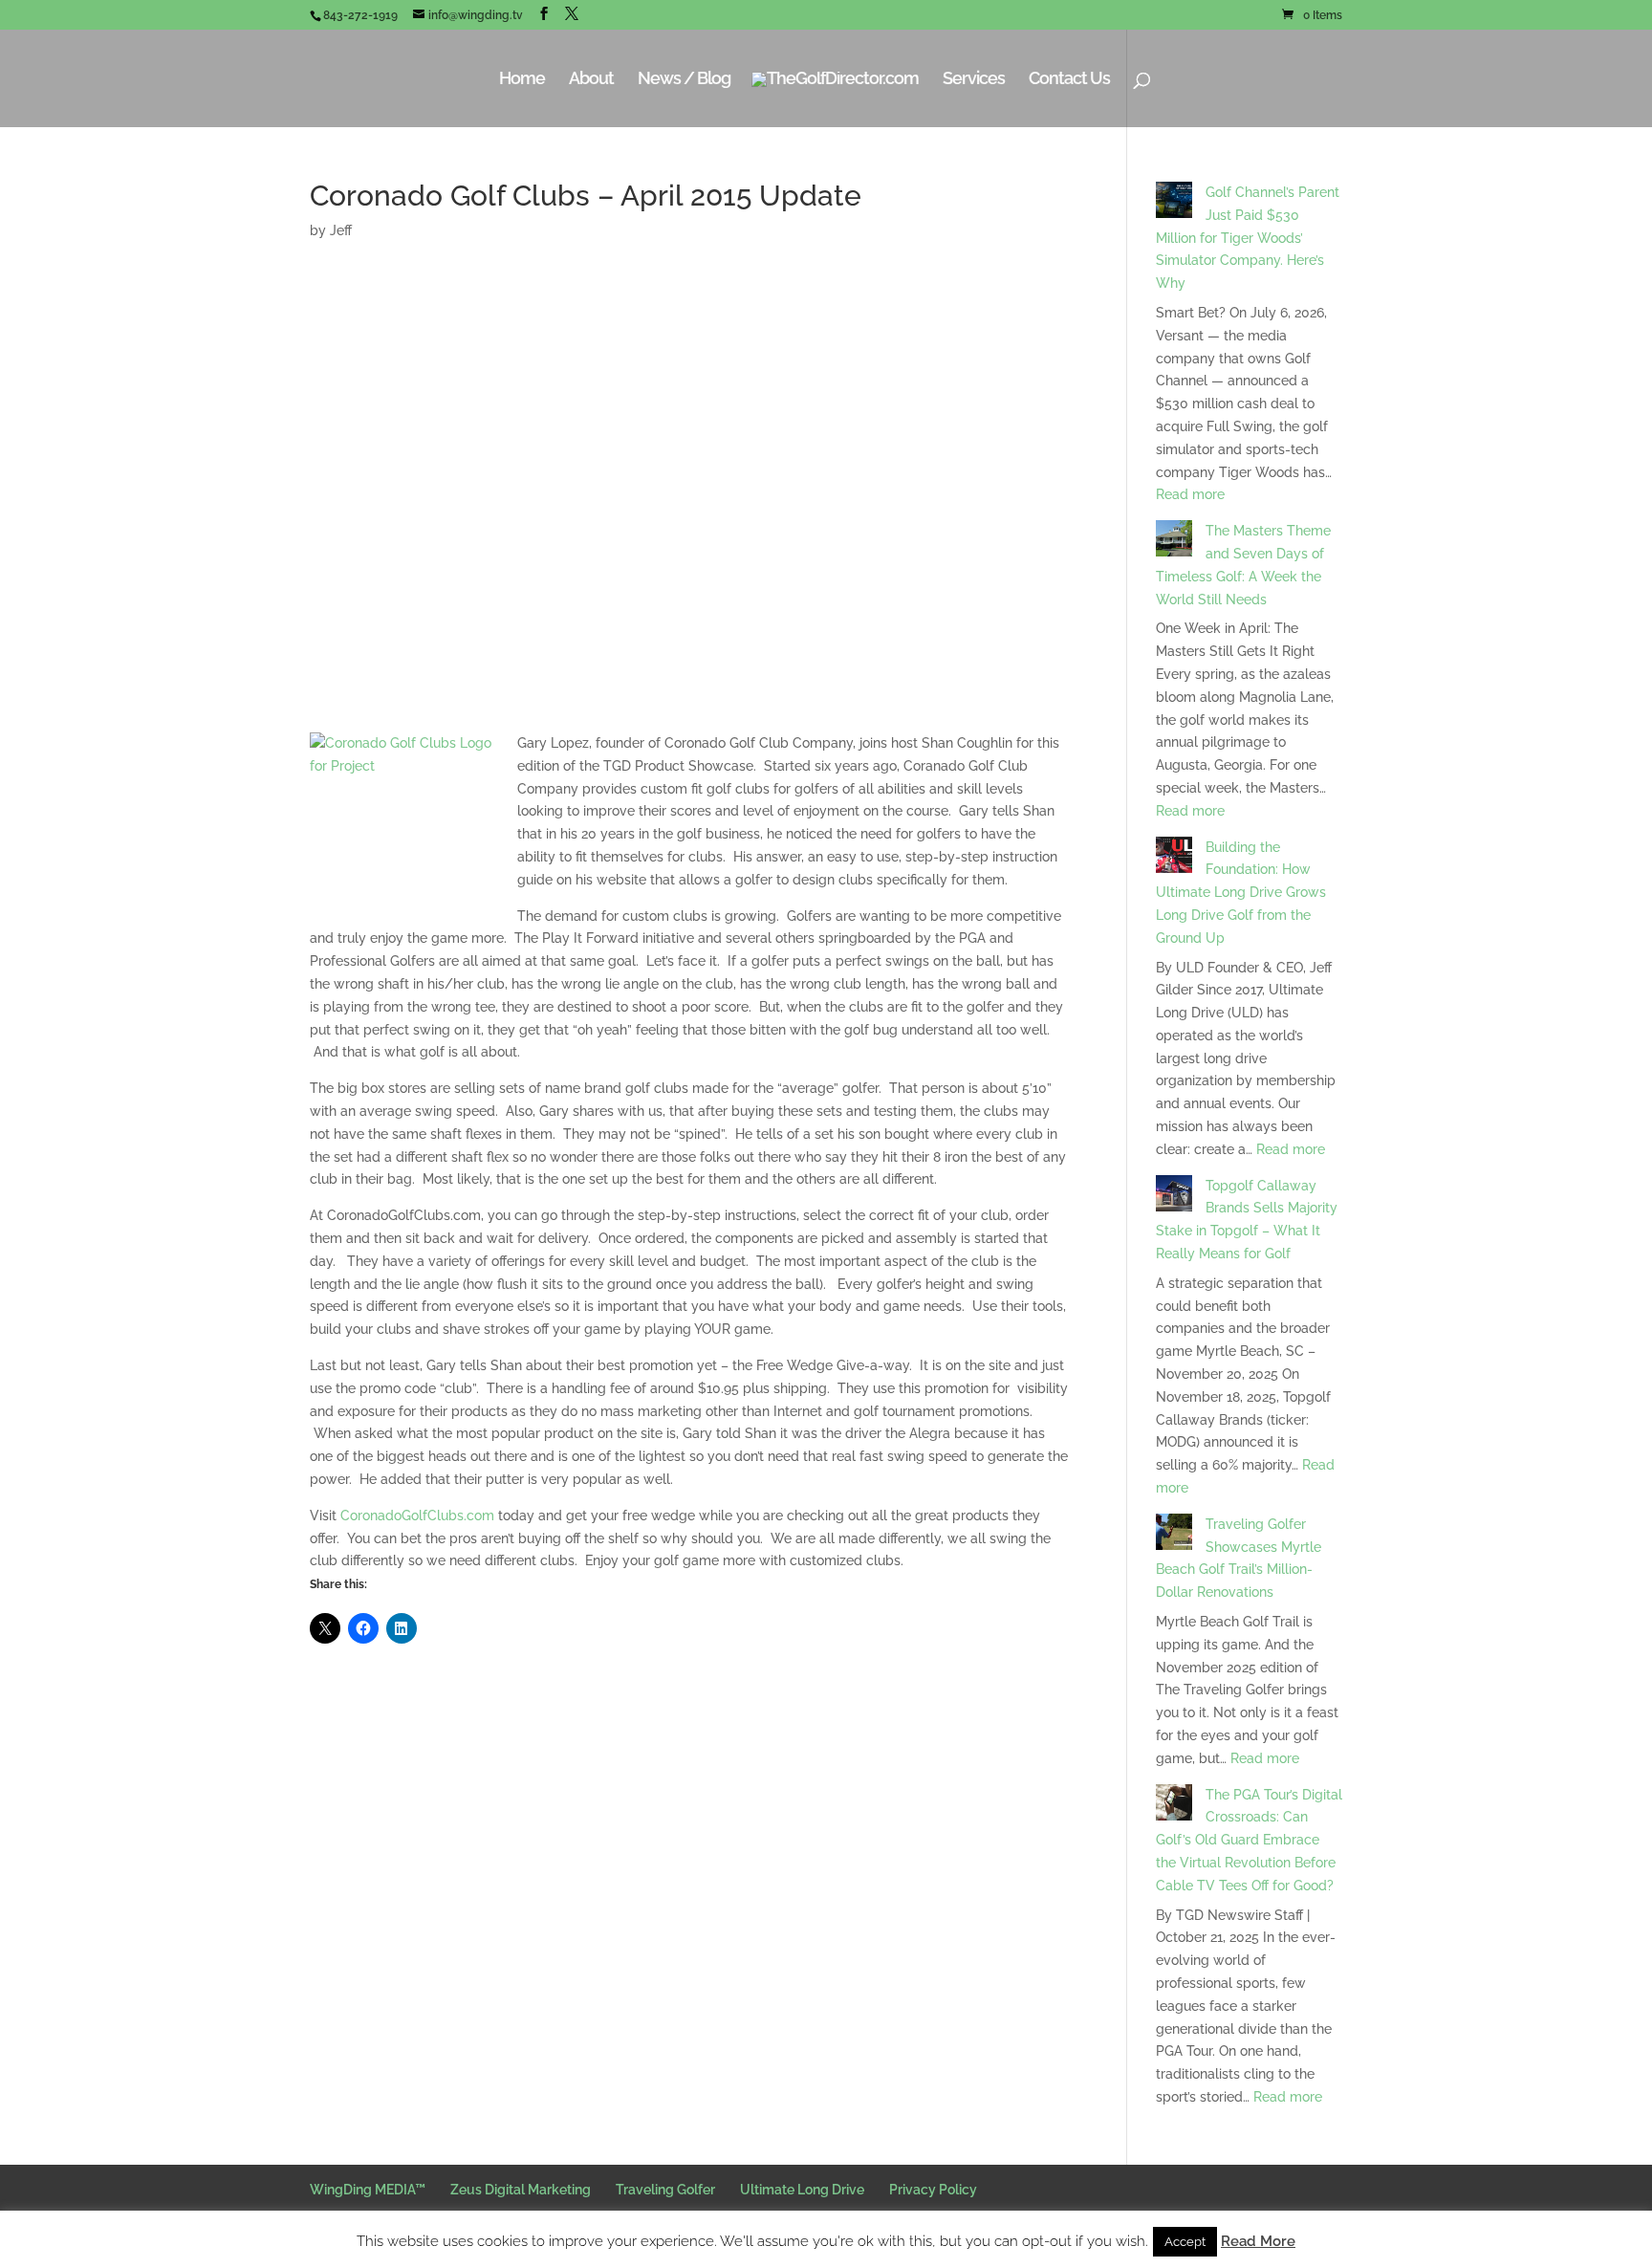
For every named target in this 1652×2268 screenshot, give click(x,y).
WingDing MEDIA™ (368, 2190)
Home (522, 80)
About (591, 80)
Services (974, 80)
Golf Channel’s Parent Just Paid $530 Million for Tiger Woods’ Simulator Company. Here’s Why (1248, 238)
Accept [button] (1185, 2242)
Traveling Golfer (665, 2190)
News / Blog (684, 80)
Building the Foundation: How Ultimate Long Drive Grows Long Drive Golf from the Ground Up (1241, 893)
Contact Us (1069, 80)
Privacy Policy (933, 2190)
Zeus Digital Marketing (521, 2190)
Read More (1258, 2241)
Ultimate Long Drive (802, 2190)
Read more (1190, 494)
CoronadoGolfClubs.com (417, 1516)
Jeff (341, 230)
